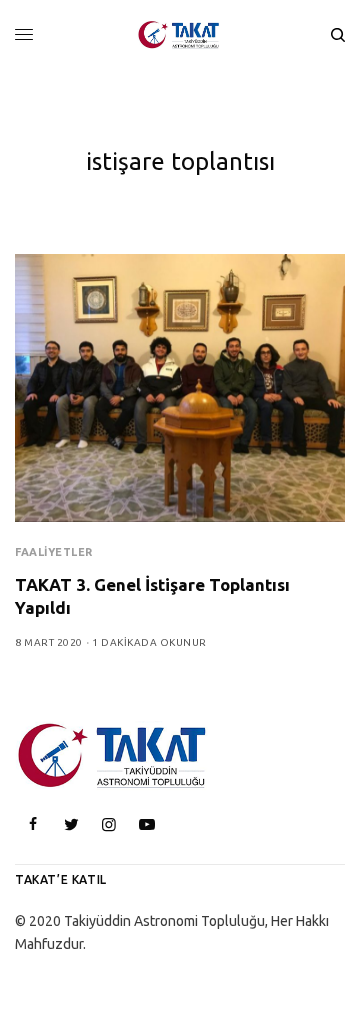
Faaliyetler (54, 552)
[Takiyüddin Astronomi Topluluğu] (180, 35)
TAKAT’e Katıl (61, 879)
